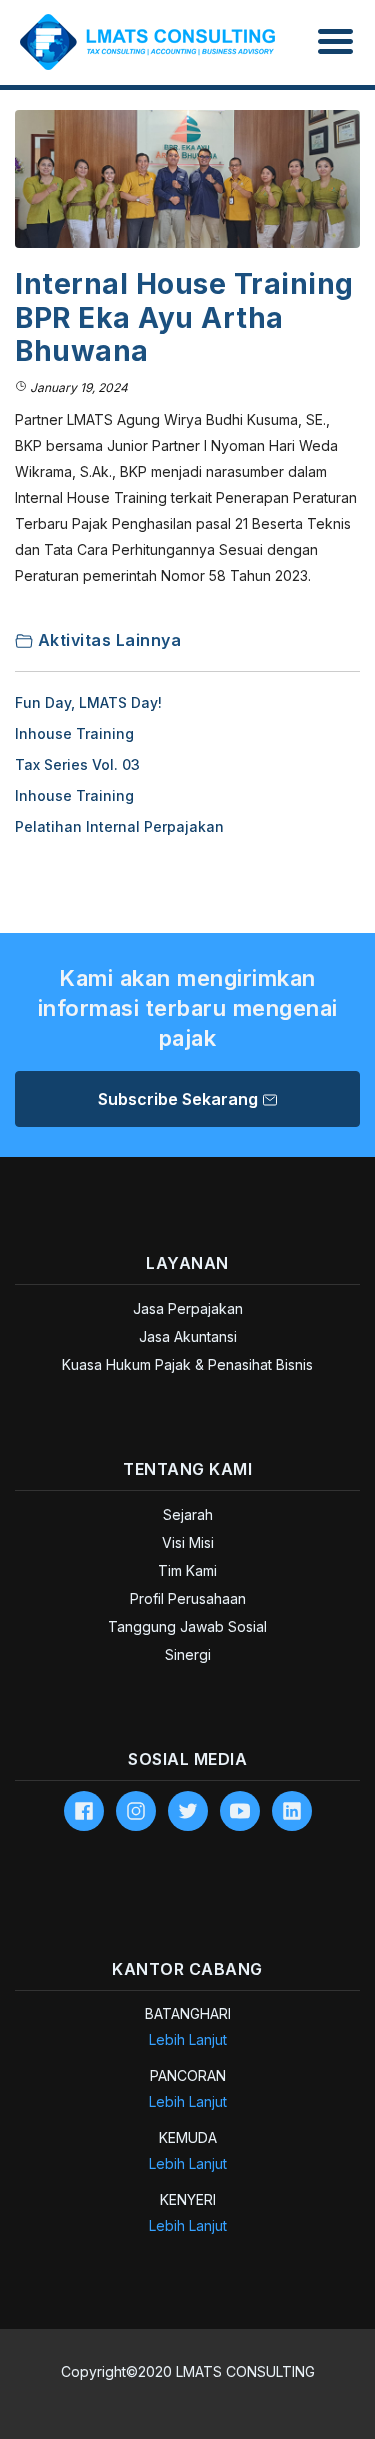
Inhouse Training (74, 733)
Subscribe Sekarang (180, 1099)
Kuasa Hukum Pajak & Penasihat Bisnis (187, 1364)
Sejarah (188, 1514)
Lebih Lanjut (188, 2039)
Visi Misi (188, 1542)
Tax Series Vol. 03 (77, 764)
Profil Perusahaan (188, 1598)
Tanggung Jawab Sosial (187, 1626)
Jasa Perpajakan (188, 1308)
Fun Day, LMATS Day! (88, 702)
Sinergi (188, 1654)
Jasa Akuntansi (188, 1336)
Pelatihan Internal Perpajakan (119, 826)
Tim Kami (187, 1570)
